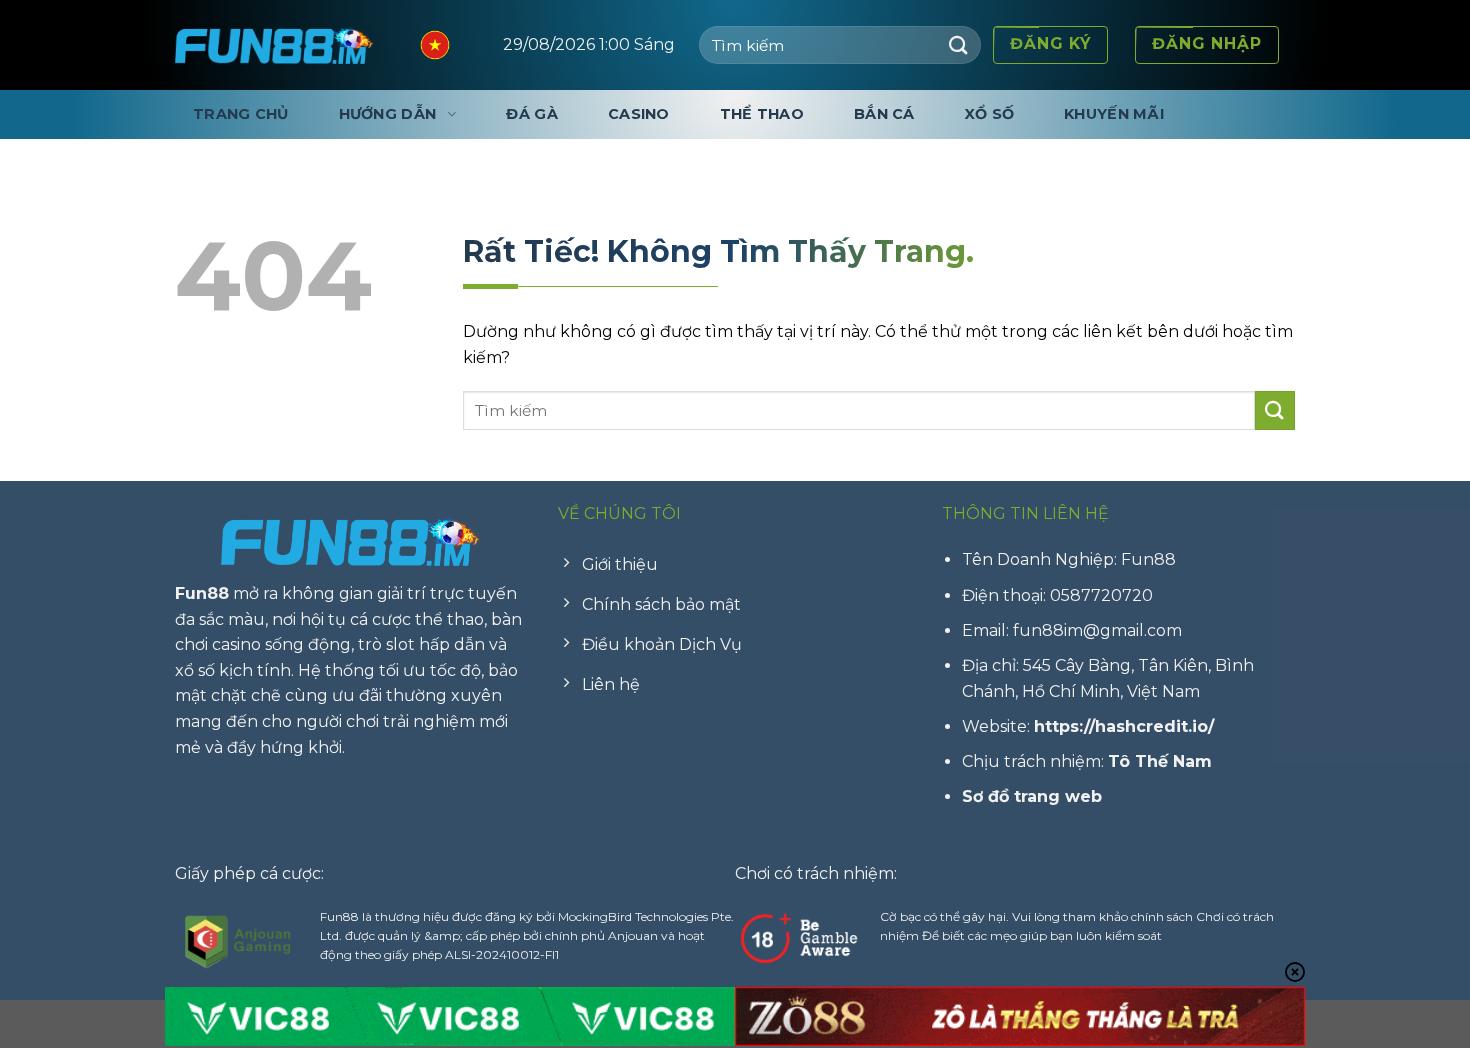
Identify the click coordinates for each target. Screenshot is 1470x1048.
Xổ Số (989, 114)
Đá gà (531, 114)
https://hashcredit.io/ (1124, 726)
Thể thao (762, 114)
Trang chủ (241, 114)
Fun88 (202, 593)
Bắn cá (884, 114)
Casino (639, 114)
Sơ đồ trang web (1032, 796)
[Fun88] (275, 45)
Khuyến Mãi (1114, 114)
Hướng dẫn (388, 114)
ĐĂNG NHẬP (1207, 43)
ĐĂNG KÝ (1050, 43)
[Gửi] (959, 44)
